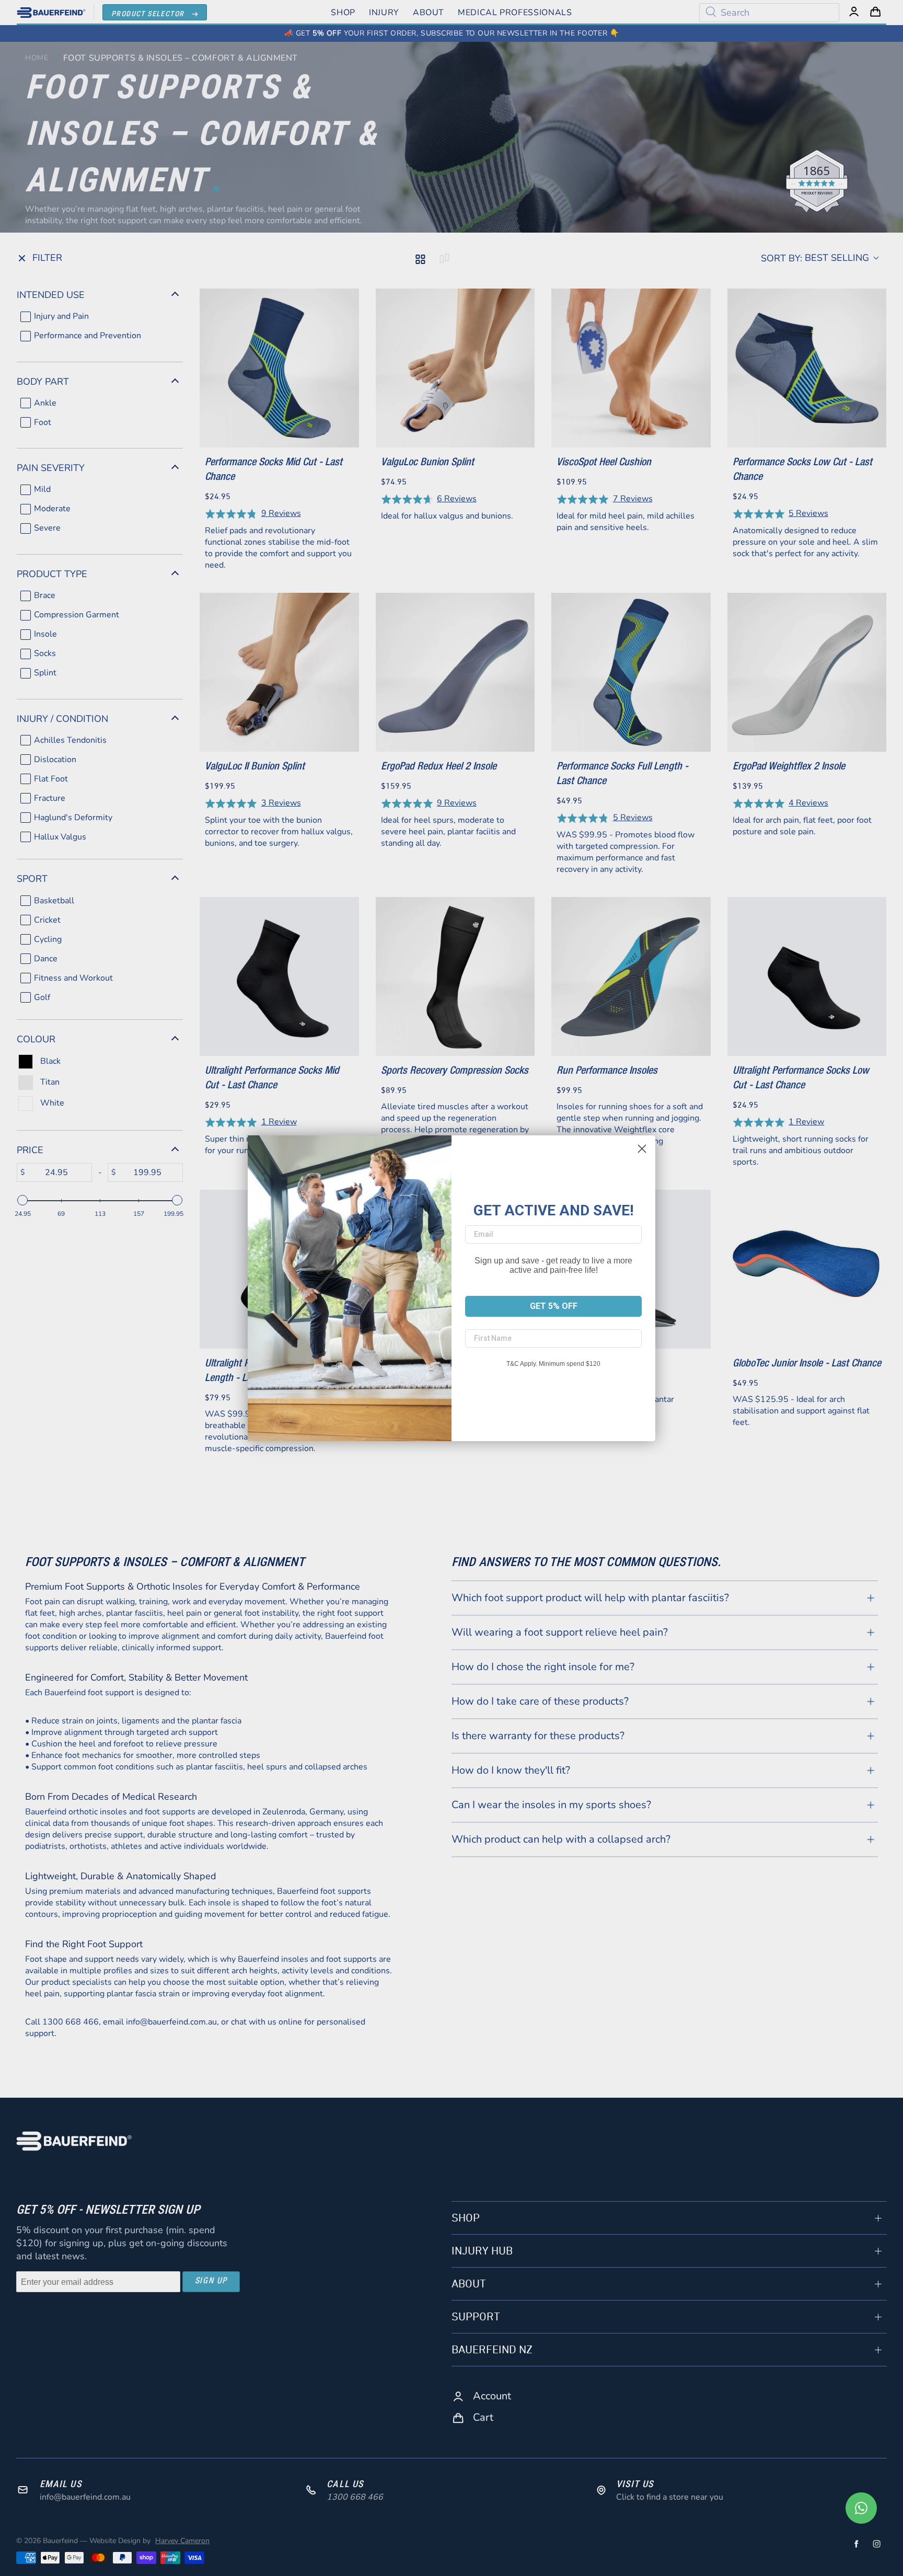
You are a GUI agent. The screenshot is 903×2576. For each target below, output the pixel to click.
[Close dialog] (642, 1149)
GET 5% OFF (554, 1306)
